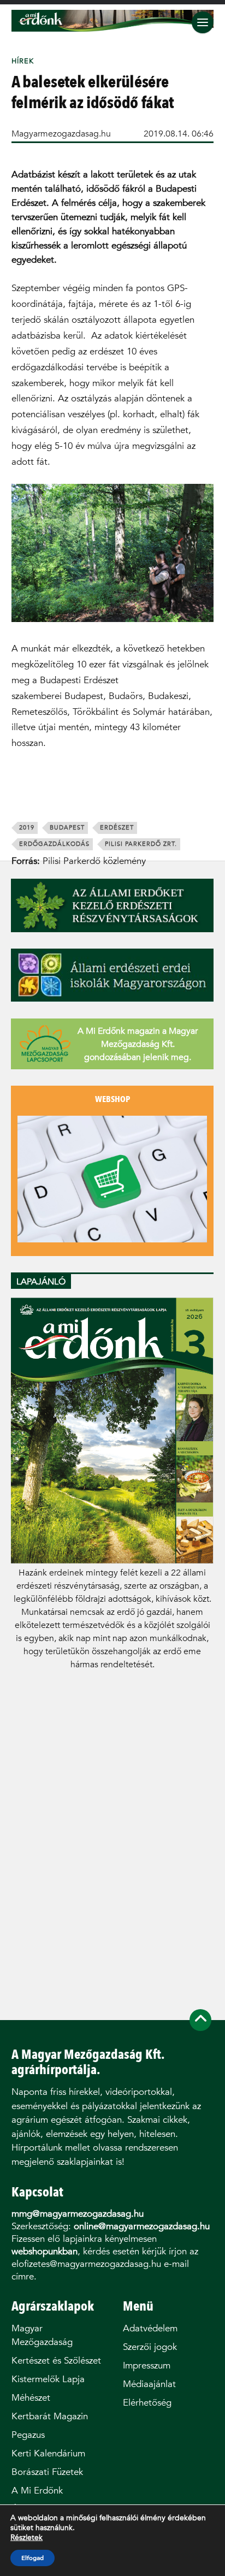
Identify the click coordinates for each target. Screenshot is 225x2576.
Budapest (67, 828)
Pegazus (28, 2435)
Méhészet (31, 2398)
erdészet (117, 828)
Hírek (23, 61)
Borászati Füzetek (47, 2472)
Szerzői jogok (150, 2347)
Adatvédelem (150, 2328)
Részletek (26, 2538)
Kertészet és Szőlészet (56, 2361)
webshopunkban (45, 2251)
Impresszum (147, 2365)
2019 (27, 828)
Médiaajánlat (149, 2384)
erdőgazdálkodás (54, 844)
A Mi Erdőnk (37, 2491)
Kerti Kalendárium (48, 2453)
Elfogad (32, 2558)
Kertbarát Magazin (50, 2416)
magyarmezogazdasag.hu (61, 134)
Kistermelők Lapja (48, 2379)
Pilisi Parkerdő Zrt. (141, 844)
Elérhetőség (147, 2403)
